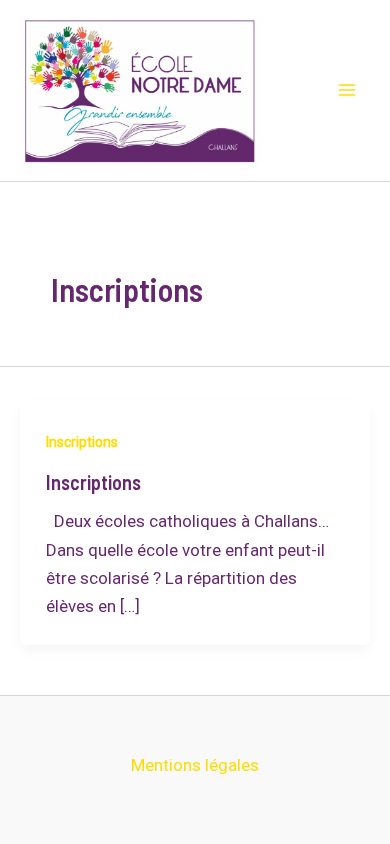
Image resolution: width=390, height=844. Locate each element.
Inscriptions (82, 442)
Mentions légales (195, 765)
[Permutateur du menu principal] (348, 91)
